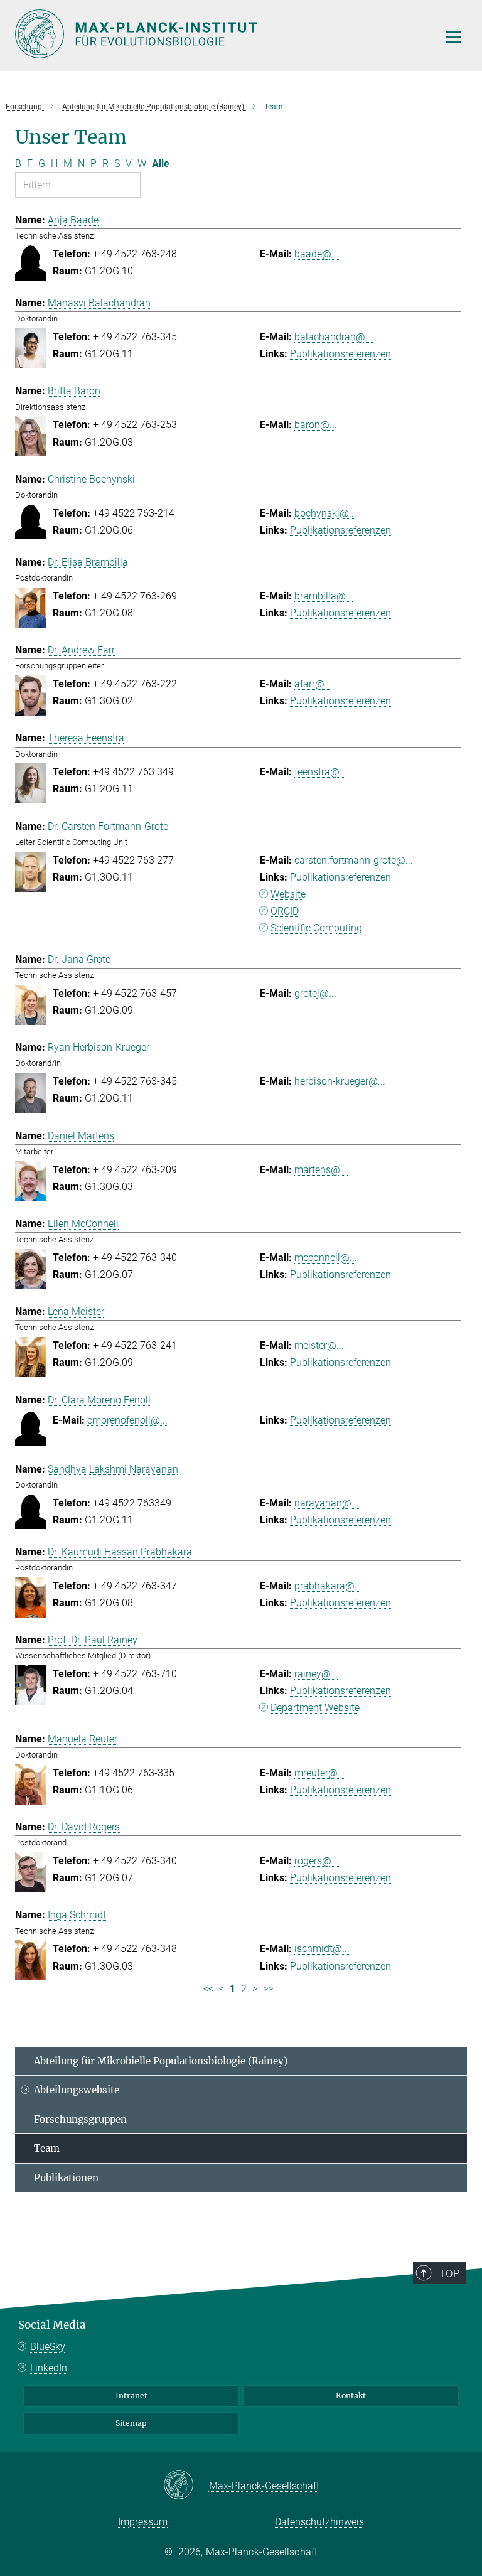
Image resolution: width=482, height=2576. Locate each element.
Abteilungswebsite (77, 2090)
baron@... (316, 425)
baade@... (317, 254)
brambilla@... (324, 596)
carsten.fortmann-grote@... (354, 860)
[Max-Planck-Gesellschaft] (186, 2486)
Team (47, 2148)
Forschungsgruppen (80, 2119)
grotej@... (315, 993)
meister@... (319, 1345)
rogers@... (317, 1861)
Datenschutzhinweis (319, 2522)
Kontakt (351, 2396)
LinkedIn (49, 2368)
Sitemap (131, 2423)
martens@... (321, 1170)
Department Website (315, 1708)
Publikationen (66, 2178)
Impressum (143, 2522)
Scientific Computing (316, 928)
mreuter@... (320, 1773)
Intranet (131, 2396)
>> (268, 1989)
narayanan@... (327, 1503)
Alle (161, 164)
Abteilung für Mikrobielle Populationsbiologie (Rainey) (161, 2061)
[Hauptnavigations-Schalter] (454, 37)
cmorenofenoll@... (127, 1420)
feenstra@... (321, 772)
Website (288, 894)
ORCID (285, 911)
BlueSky (48, 2347)
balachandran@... (334, 337)
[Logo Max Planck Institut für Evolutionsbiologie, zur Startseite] (219, 34)
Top (449, 2273)
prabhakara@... (328, 1586)
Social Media (52, 2325)
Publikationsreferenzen (340, 354)
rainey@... (316, 1674)
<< (208, 1989)
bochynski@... (325, 513)
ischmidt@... (322, 1949)
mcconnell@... (326, 1258)
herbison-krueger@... (340, 1081)
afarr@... (313, 684)
